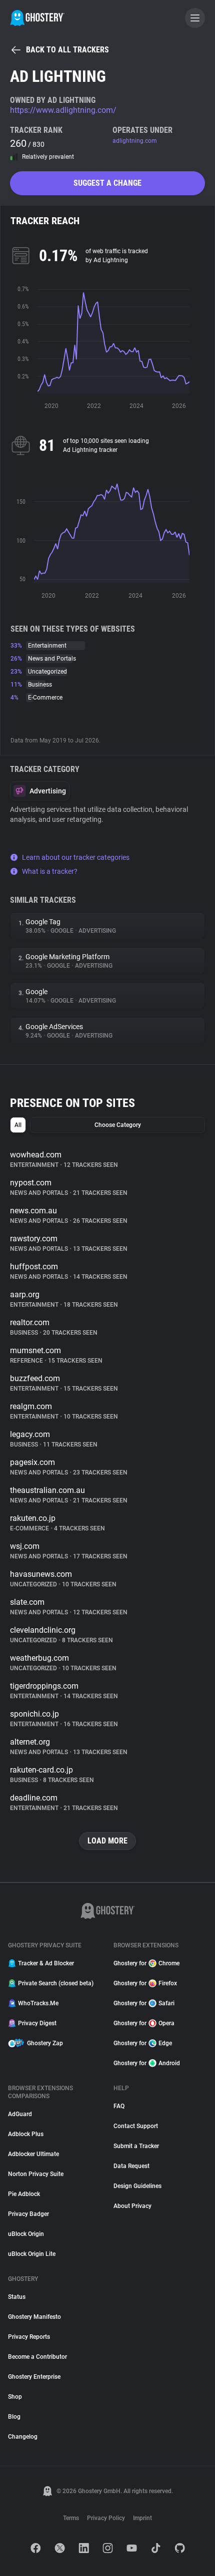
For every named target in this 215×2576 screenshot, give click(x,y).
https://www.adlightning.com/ (63, 110)
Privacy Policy (106, 2518)
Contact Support (136, 2126)
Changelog (23, 2437)
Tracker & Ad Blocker (46, 1963)
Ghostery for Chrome (146, 1963)
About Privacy (132, 2206)
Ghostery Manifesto (34, 2317)
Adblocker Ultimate (33, 2154)
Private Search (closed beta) (56, 1983)
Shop (15, 2397)
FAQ (119, 2106)
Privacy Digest (37, 2023)
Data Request (131, 2166)
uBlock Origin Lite (32, 2254)
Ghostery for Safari (144, 2003)
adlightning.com (135, 141)
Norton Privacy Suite (36, 2174)
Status (17, 2297)
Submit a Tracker (136, 2146)
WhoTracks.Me (38, 2003)
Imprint (142, 2518)
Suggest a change (107, 183)
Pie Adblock (24, 2194)
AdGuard (20, 2114)
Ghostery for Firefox (145, 1983)
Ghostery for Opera (144, 2023)
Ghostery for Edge (143, 2043)
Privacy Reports (29, 2337)
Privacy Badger (28, 2214)
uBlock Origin (26, 2234)
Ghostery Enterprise (34, 2377)
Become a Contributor (37, 2357)
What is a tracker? (50, 871)
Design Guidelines (137, 2186)
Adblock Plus (26, 2134)
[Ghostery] (37, 18)
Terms (71, 2518)
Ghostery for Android (147, 2063)
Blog (14, 2417)
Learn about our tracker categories (76, 857)
